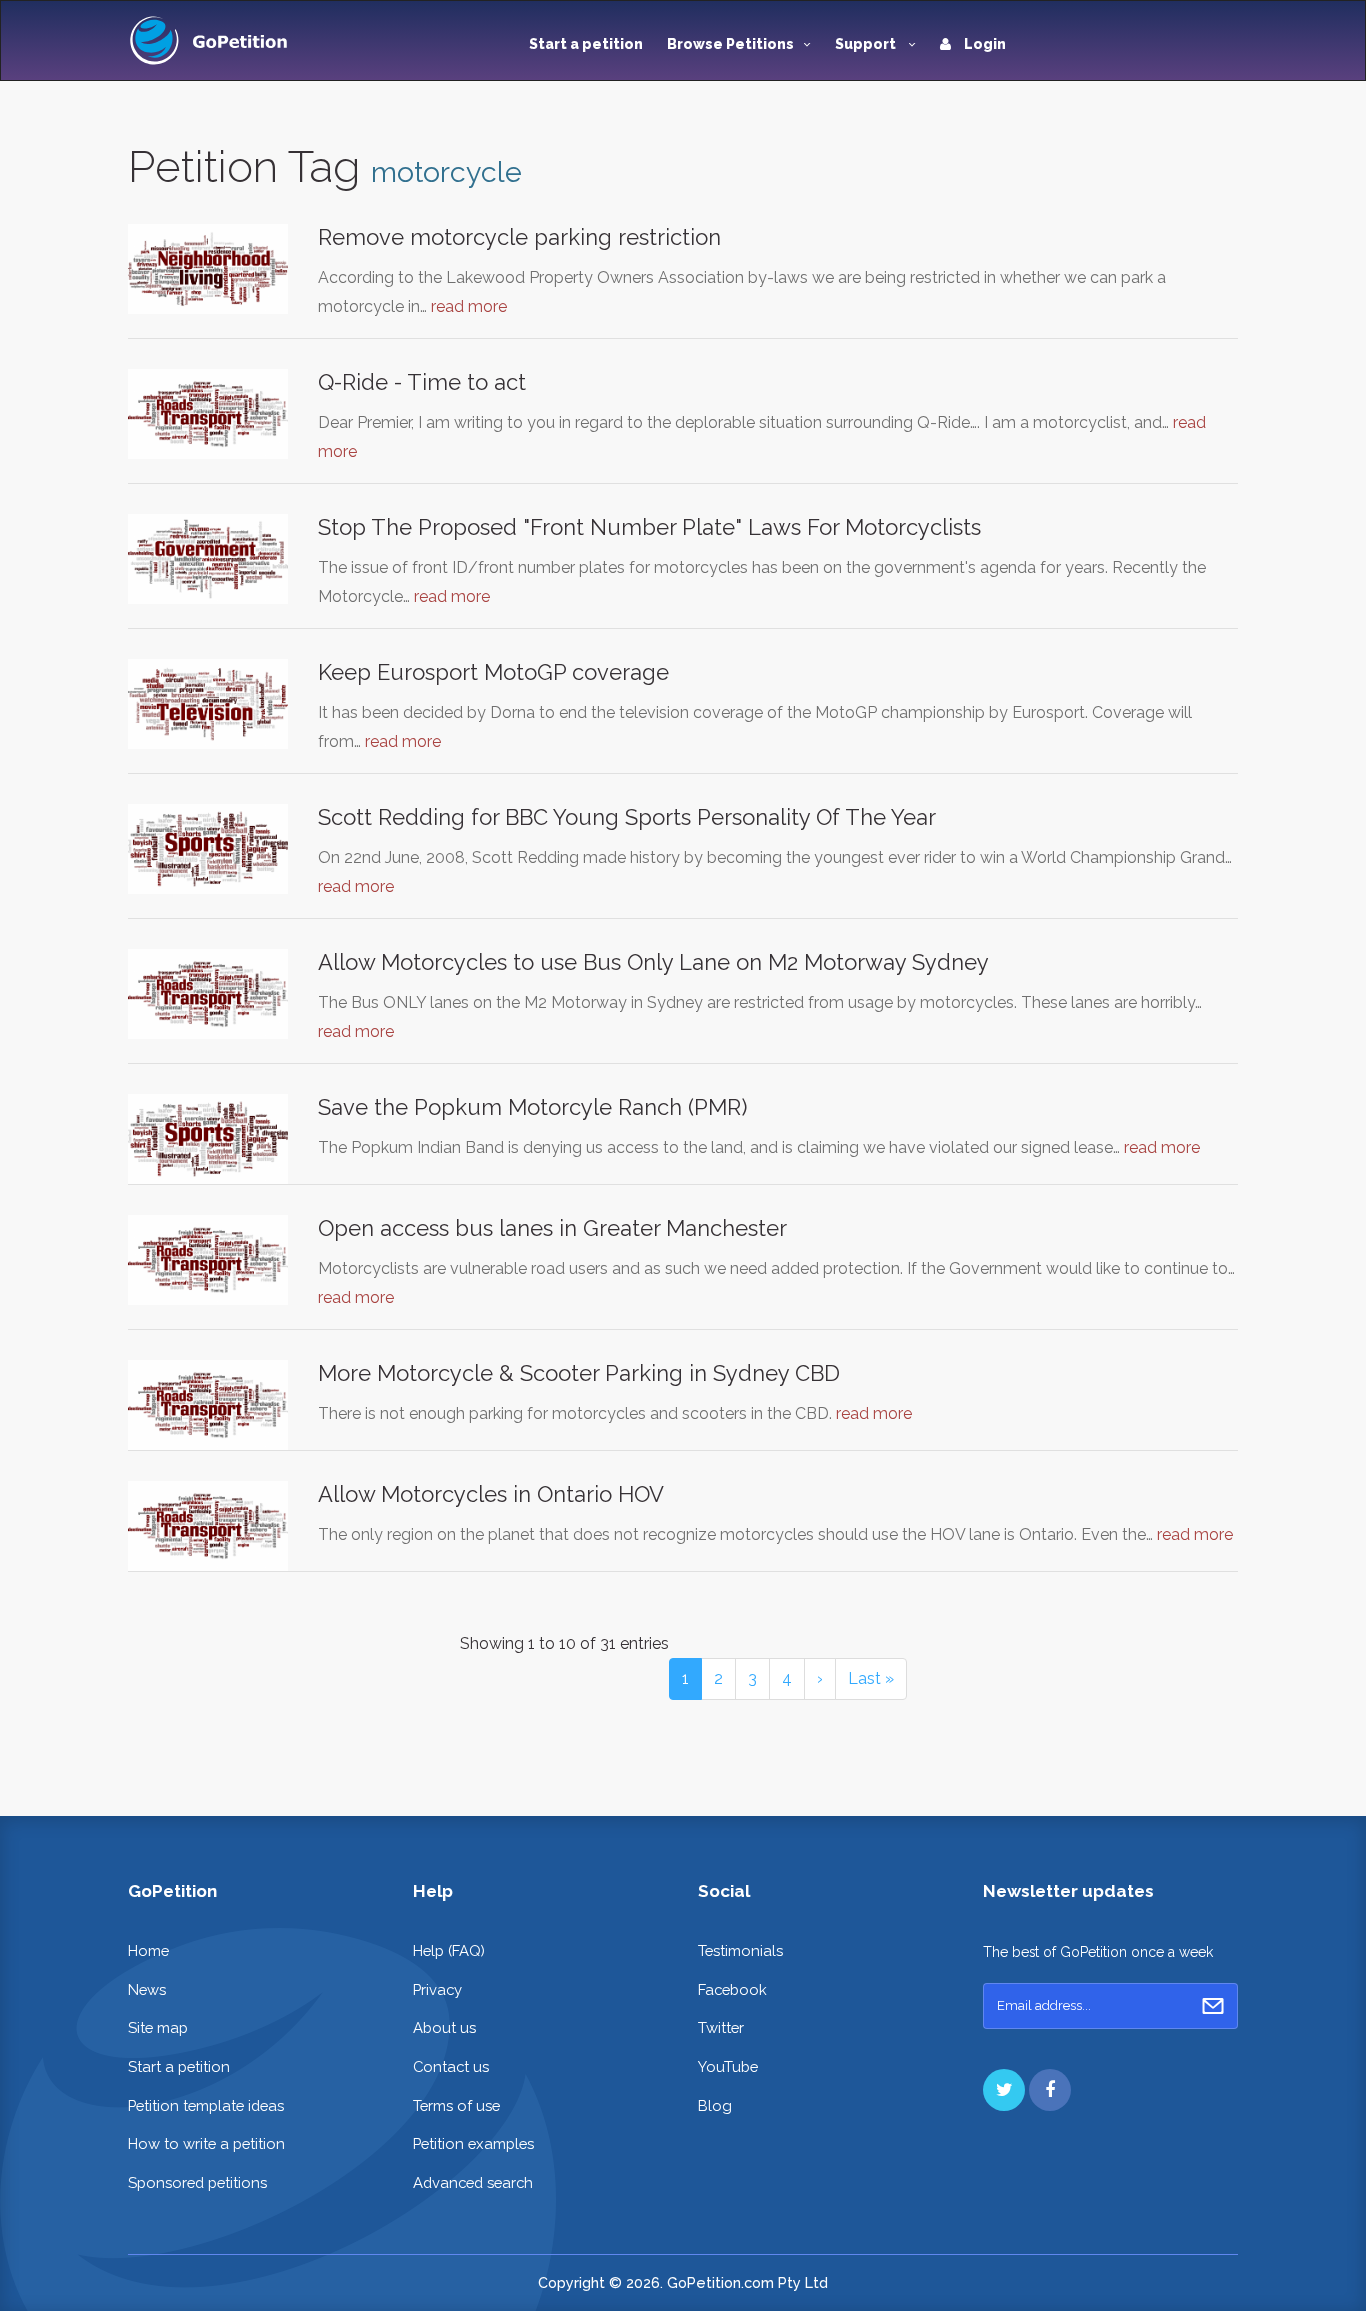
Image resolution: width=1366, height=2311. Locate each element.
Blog (715, 2105)
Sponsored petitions (197, 2182)
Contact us (451, 2066)
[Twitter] (1004, 2090)
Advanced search (473, 2182)
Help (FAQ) (449, 1950)
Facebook (732, 1989)
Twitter (721, 2027)
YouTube (728, 2066)
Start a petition (586, 44)
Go (1213, 2006)
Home (148, 1950)
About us (444, 2027)
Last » (871, 1678)
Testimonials (740, 1950)
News (147, 1989)
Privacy (437, 1989)
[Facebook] (1050, 2090)
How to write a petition (206, 2143)
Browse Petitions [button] (730, 44)
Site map (158, 2027)
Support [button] (867, 44)
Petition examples (473, 2143)
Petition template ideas (206, 2105)
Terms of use (456, 2105)
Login (983, 44)
